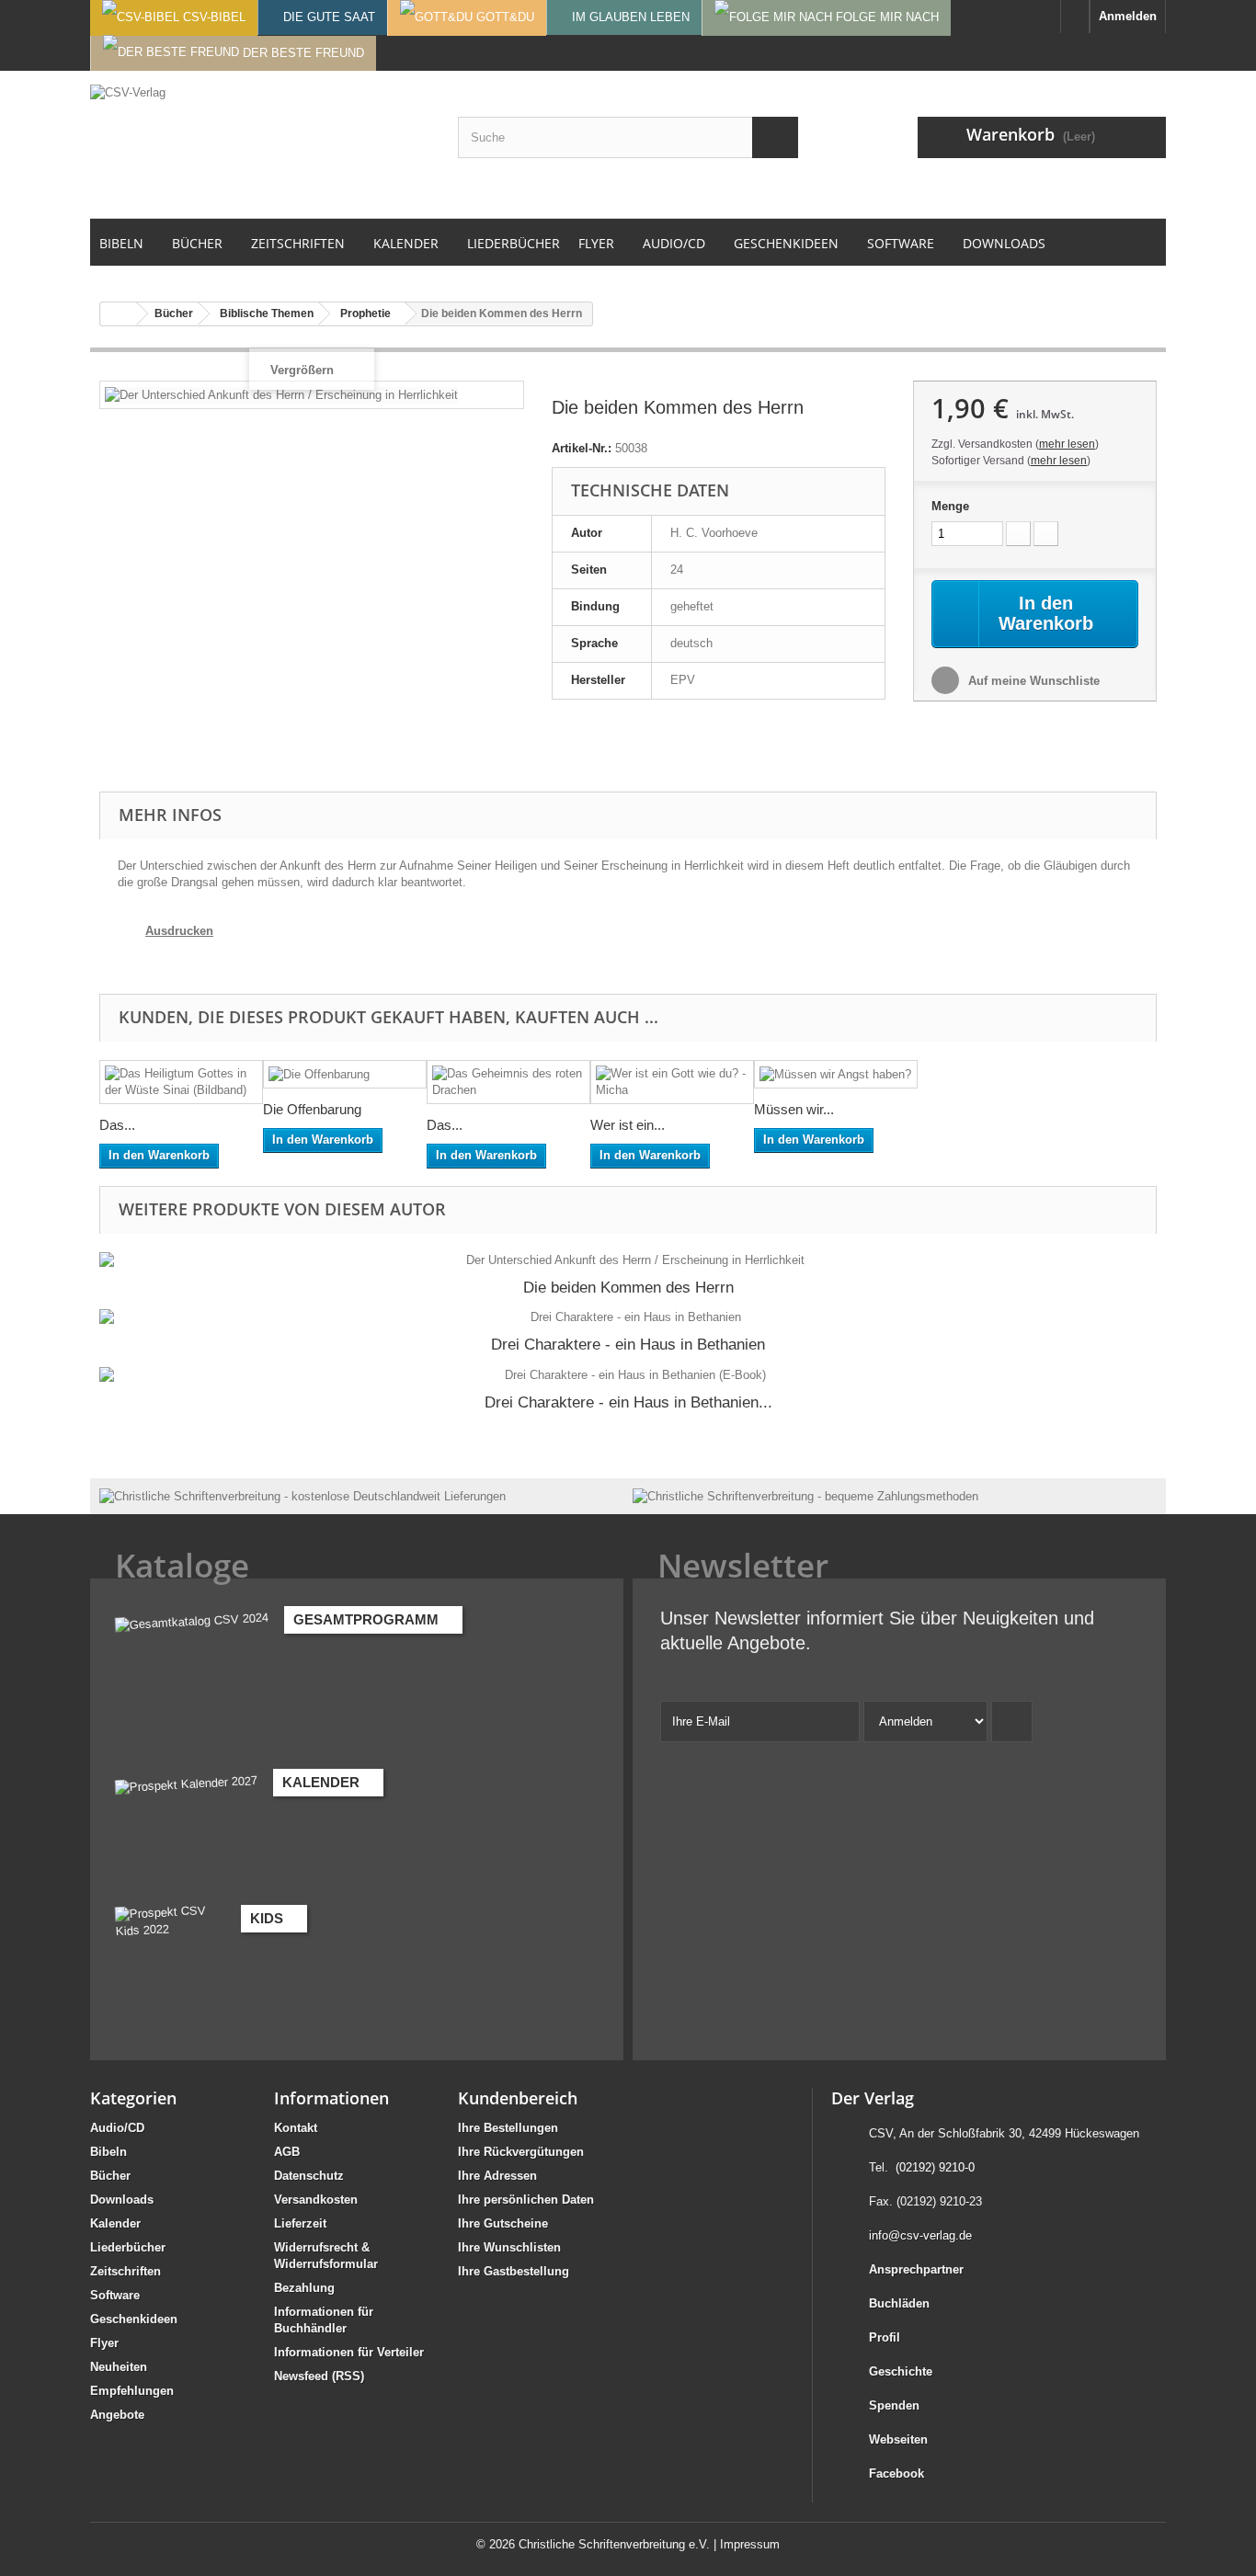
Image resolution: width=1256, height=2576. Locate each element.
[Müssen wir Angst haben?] (836, 1074)
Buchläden (899, 2303)
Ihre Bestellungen (508, 2128)
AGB (287, 2152)
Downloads (122, 2200)
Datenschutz (309, 2176)
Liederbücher (128, 2247)
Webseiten (898, 2439)
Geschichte (901, 2371)
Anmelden (1128, 16)
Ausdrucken (179, 931)
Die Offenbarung (312, 1109)
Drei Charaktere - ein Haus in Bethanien (628, 1345)
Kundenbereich (518, 2098)
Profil (885, 2337)
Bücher (110, 2176)
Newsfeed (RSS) (319, 2376)
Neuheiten (119, 2367)
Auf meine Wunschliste (1032, 681)
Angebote (117, 2415)
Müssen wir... (794, 1109)
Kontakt (296, 2128)
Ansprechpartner (916, 2269)
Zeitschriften (126, 2271)
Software (115, 2295)
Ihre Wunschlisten (509, 2247)
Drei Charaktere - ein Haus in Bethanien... (628, 1402)
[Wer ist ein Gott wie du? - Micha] (672, 1082)
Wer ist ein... (628, 1125)
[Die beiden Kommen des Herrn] (628, 1260)
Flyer (104, 2343)
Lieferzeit (300, 2223)
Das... (117, 1125)
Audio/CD (117, 2128)
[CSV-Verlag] (260, 144)
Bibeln (108, 2152)
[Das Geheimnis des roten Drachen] (508, 1082)
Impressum (750, 2544)
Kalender (115, 2223)
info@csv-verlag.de (920, 2235)
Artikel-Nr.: (582, 448)
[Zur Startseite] (1075, 17)
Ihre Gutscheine (503, 2223)
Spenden (894, 2405)
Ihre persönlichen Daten (526, 2200)
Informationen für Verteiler (349, 2352)
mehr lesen (1067, 444)
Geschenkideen (134, 2319)
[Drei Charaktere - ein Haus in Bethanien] (628, 1317)
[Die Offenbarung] (345, 1074)
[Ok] (1012, 1721)
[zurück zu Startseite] (119, 314)
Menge (950, 506)
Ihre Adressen (497, 2176)
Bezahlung (304, 2288)
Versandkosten (316, 2200)
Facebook (896, 2473)
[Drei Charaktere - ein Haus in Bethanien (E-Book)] (628, 1375)
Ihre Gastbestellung (514, 2271)
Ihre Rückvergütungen (521, 2152)
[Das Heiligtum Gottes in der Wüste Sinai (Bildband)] (181, 1082)
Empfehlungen (132, 2391)
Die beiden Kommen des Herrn (628, 1288)
